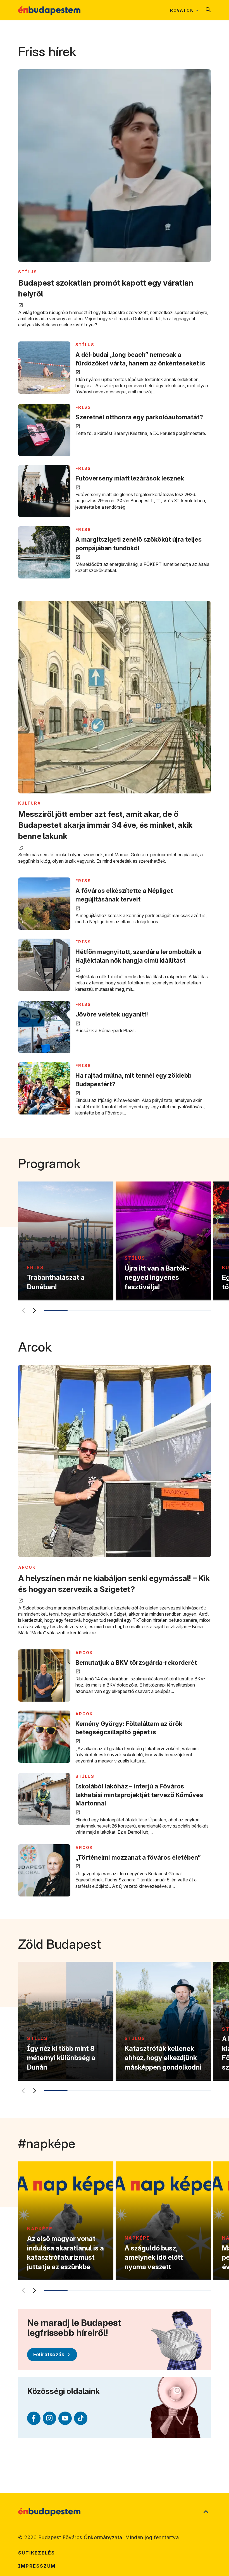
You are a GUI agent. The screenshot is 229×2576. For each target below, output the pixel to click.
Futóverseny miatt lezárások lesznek (130, 478)
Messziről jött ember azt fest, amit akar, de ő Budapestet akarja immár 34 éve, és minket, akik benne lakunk (105, 825)
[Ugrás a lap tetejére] (206, 2512)
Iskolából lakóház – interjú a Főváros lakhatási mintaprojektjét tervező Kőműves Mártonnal (139, 1795)
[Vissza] (23, 1310)
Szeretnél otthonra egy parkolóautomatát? (139, 417)
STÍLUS (28, 272)
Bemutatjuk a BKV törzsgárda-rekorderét (136, 1663)
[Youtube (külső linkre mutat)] (65, 2418)
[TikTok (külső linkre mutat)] (81, 2418)
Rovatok (182, 10)
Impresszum (37, 2566)
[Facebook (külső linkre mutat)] (34, 2418)
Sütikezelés (37, 2553)
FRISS (83, 407)
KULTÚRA (30, 803)
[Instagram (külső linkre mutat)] (49, 2418)
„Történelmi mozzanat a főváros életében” (138, 1857)
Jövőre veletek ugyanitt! (112, 1014)
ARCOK (27, 1567)
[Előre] (34, 1310)
